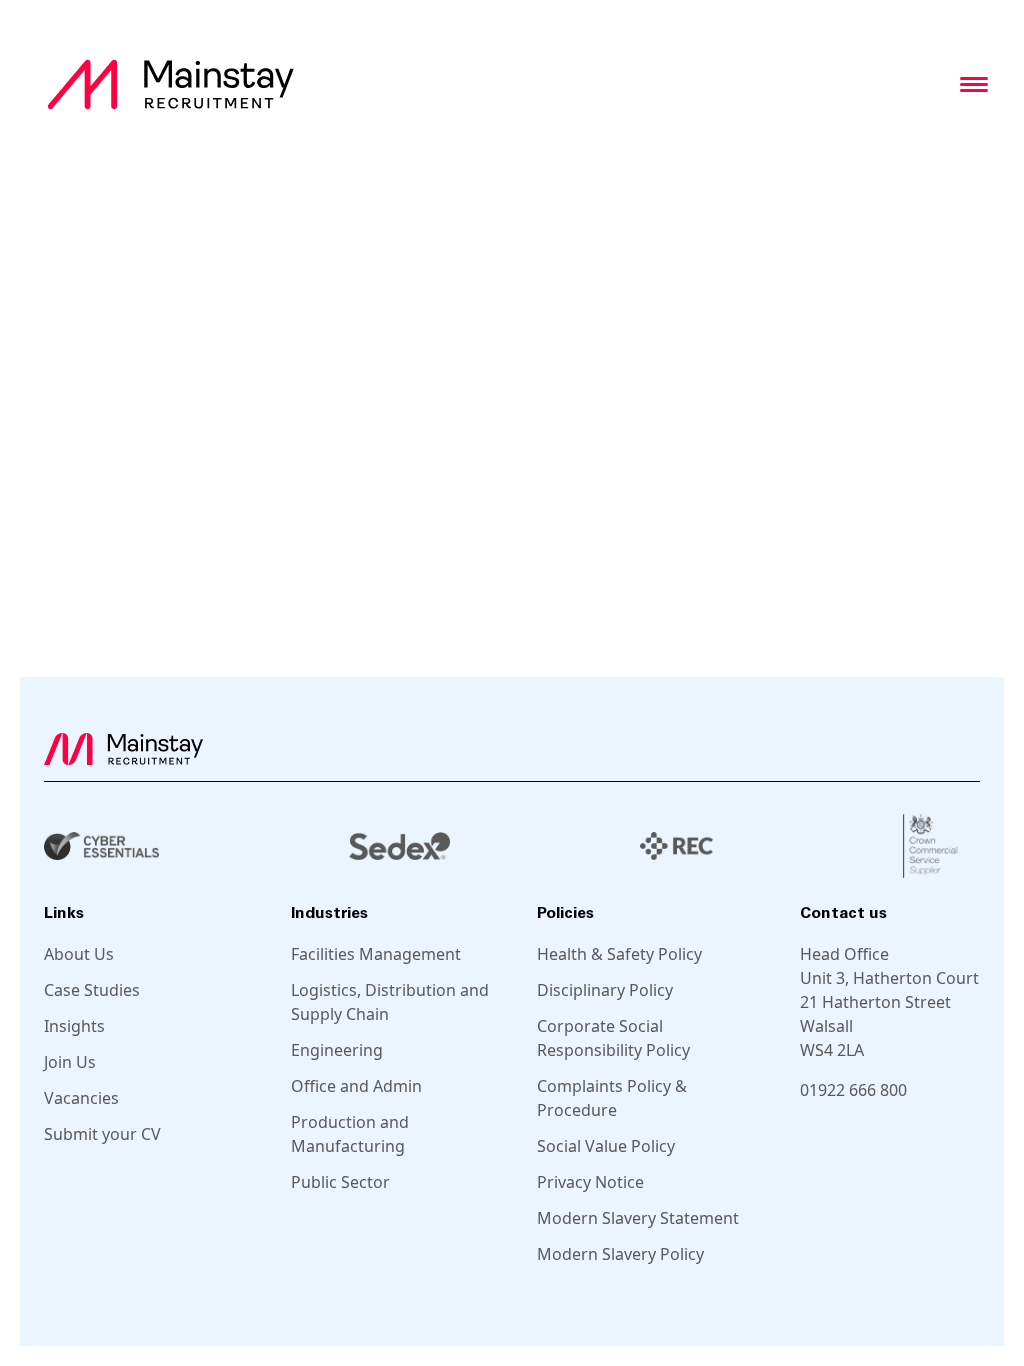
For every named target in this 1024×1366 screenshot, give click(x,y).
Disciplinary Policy (605, 990)
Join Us (70, 1062)
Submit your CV (102, 1134)
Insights (74, 1026)
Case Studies (92, 990)
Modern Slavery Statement (638, 1218)
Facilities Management (376, 954)
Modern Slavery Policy (620, 1254)
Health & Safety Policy (619, 954)
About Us (79, 954)
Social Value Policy (606, 1146)
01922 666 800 (853, 1090)
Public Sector (340, 1182)
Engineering (337, 1050)
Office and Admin (356, 1086)
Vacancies (81, 1098)
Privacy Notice (590, 1182)
